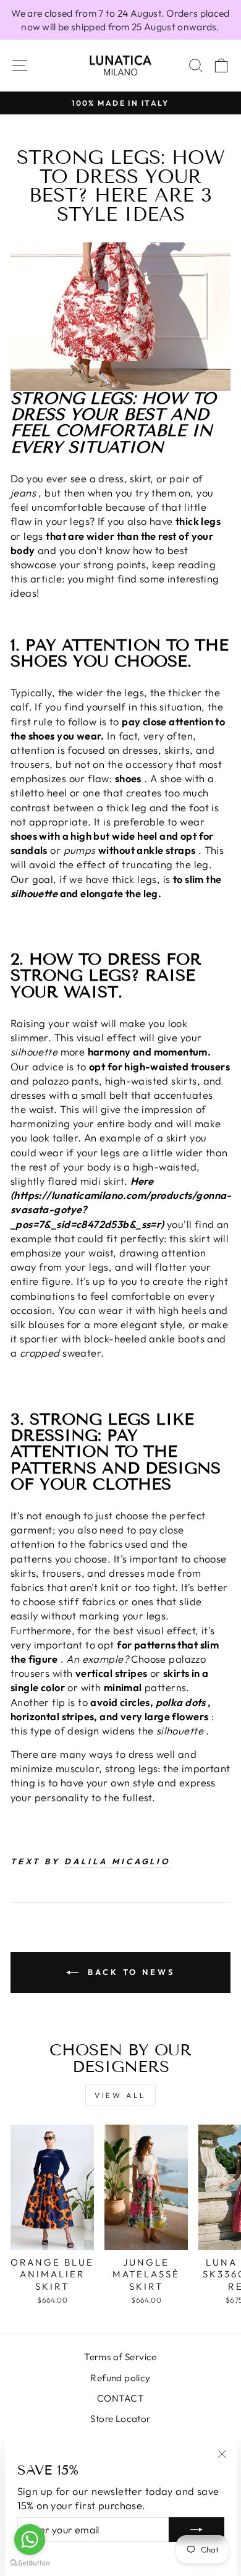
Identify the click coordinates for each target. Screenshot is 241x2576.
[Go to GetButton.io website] (30, 2563)
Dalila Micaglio (118, 1861)
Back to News (129, 1972)
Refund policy (120, 2378)
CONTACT (120, 2398)
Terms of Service (120, 2357)
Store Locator (120, 2419)
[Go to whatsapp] (30, 2540)
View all (120, 2095)
